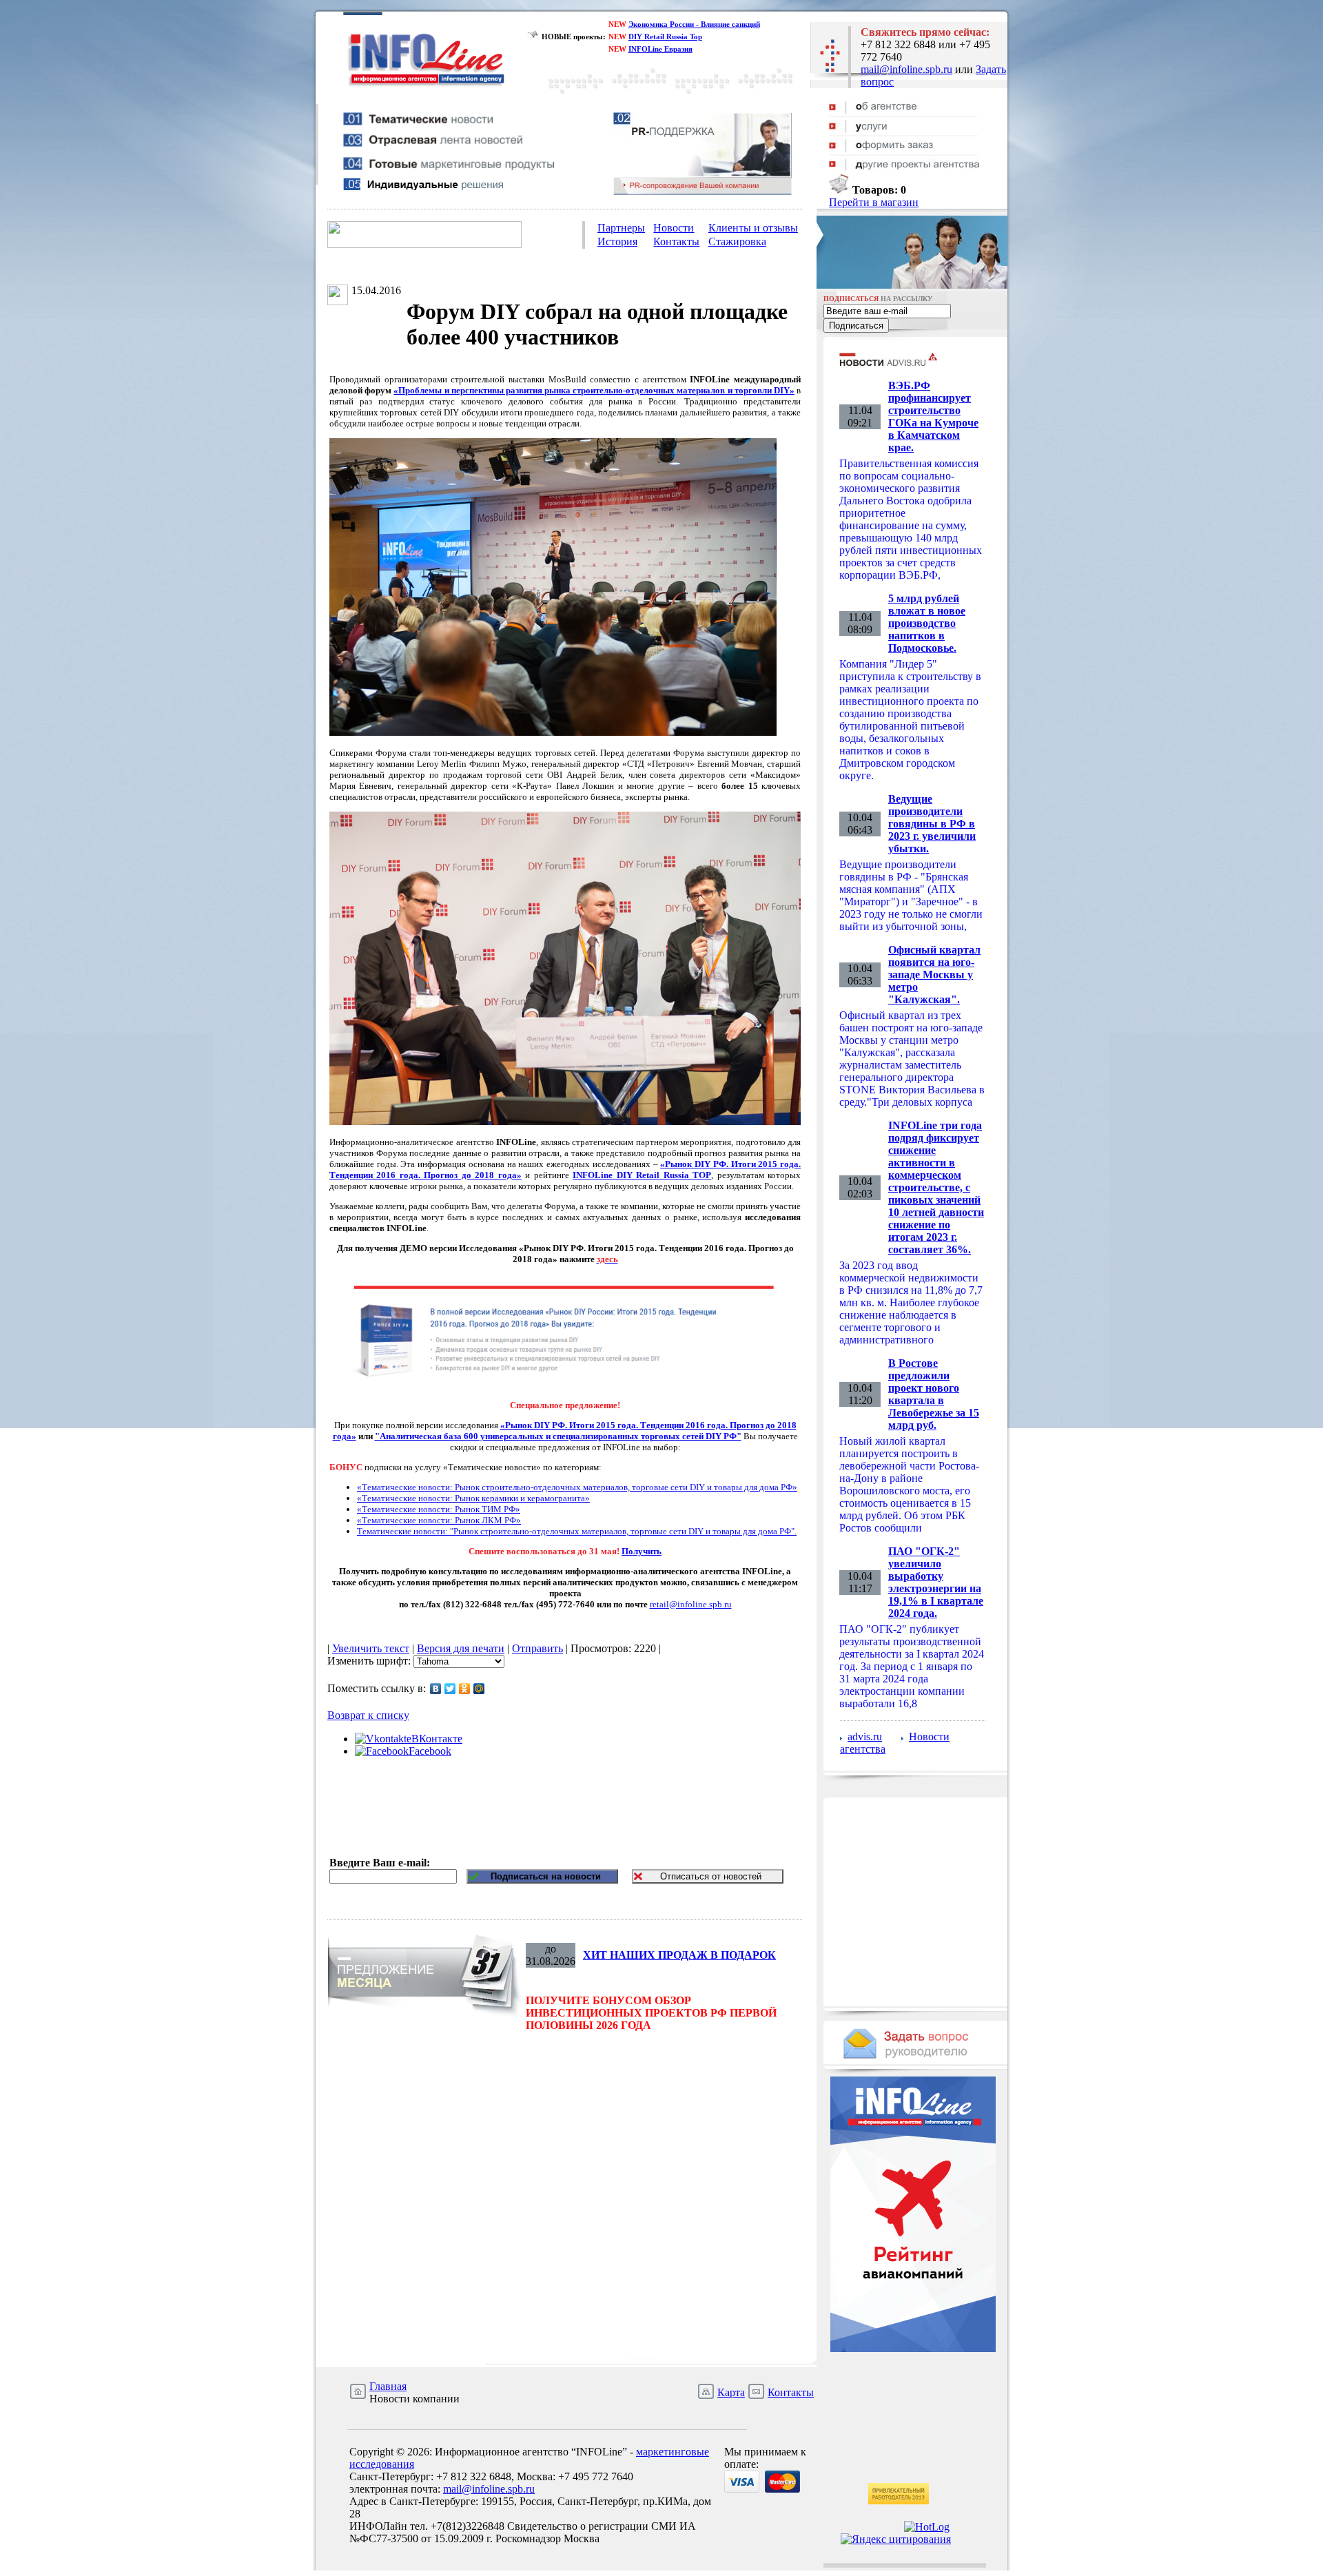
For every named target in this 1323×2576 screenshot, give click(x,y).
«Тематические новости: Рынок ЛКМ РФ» (439, 1520)
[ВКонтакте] (436, 1689)
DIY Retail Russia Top (665, 37)
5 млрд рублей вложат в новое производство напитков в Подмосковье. (927, 623)
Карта (731, 2392)
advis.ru (865, 1737)
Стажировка (737, 241)
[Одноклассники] (465, 1689)
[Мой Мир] (479, 1689)
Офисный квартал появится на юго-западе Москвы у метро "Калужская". (934, 975)
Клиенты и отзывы (753, 228)
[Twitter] (450, 1689)
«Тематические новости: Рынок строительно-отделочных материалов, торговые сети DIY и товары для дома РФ (575, 1487)
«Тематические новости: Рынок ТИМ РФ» (439, 1509)
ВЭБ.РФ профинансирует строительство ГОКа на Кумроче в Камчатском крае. (933, 416)
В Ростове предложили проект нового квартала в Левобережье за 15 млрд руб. (934, 1394)
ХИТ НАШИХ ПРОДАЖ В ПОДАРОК (679, 1955)
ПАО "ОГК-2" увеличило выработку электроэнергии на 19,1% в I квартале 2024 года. (936, 1582)
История (617, 241)
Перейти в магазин (874, 202)
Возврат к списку (368, 1715)
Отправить (537, 1648)
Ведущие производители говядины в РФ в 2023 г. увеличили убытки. (932, 824)
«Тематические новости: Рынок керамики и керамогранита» (473, 1498)
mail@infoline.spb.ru (906, 69)
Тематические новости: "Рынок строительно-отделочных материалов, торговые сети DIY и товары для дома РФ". (577, 1531)
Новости (674, 228)
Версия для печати (461, 1648)
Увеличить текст (371, 1648)
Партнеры (621, 228)
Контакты (676, 241)
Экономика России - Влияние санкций (694, 24)
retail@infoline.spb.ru (691, 1604)
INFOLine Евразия (660, 49)
